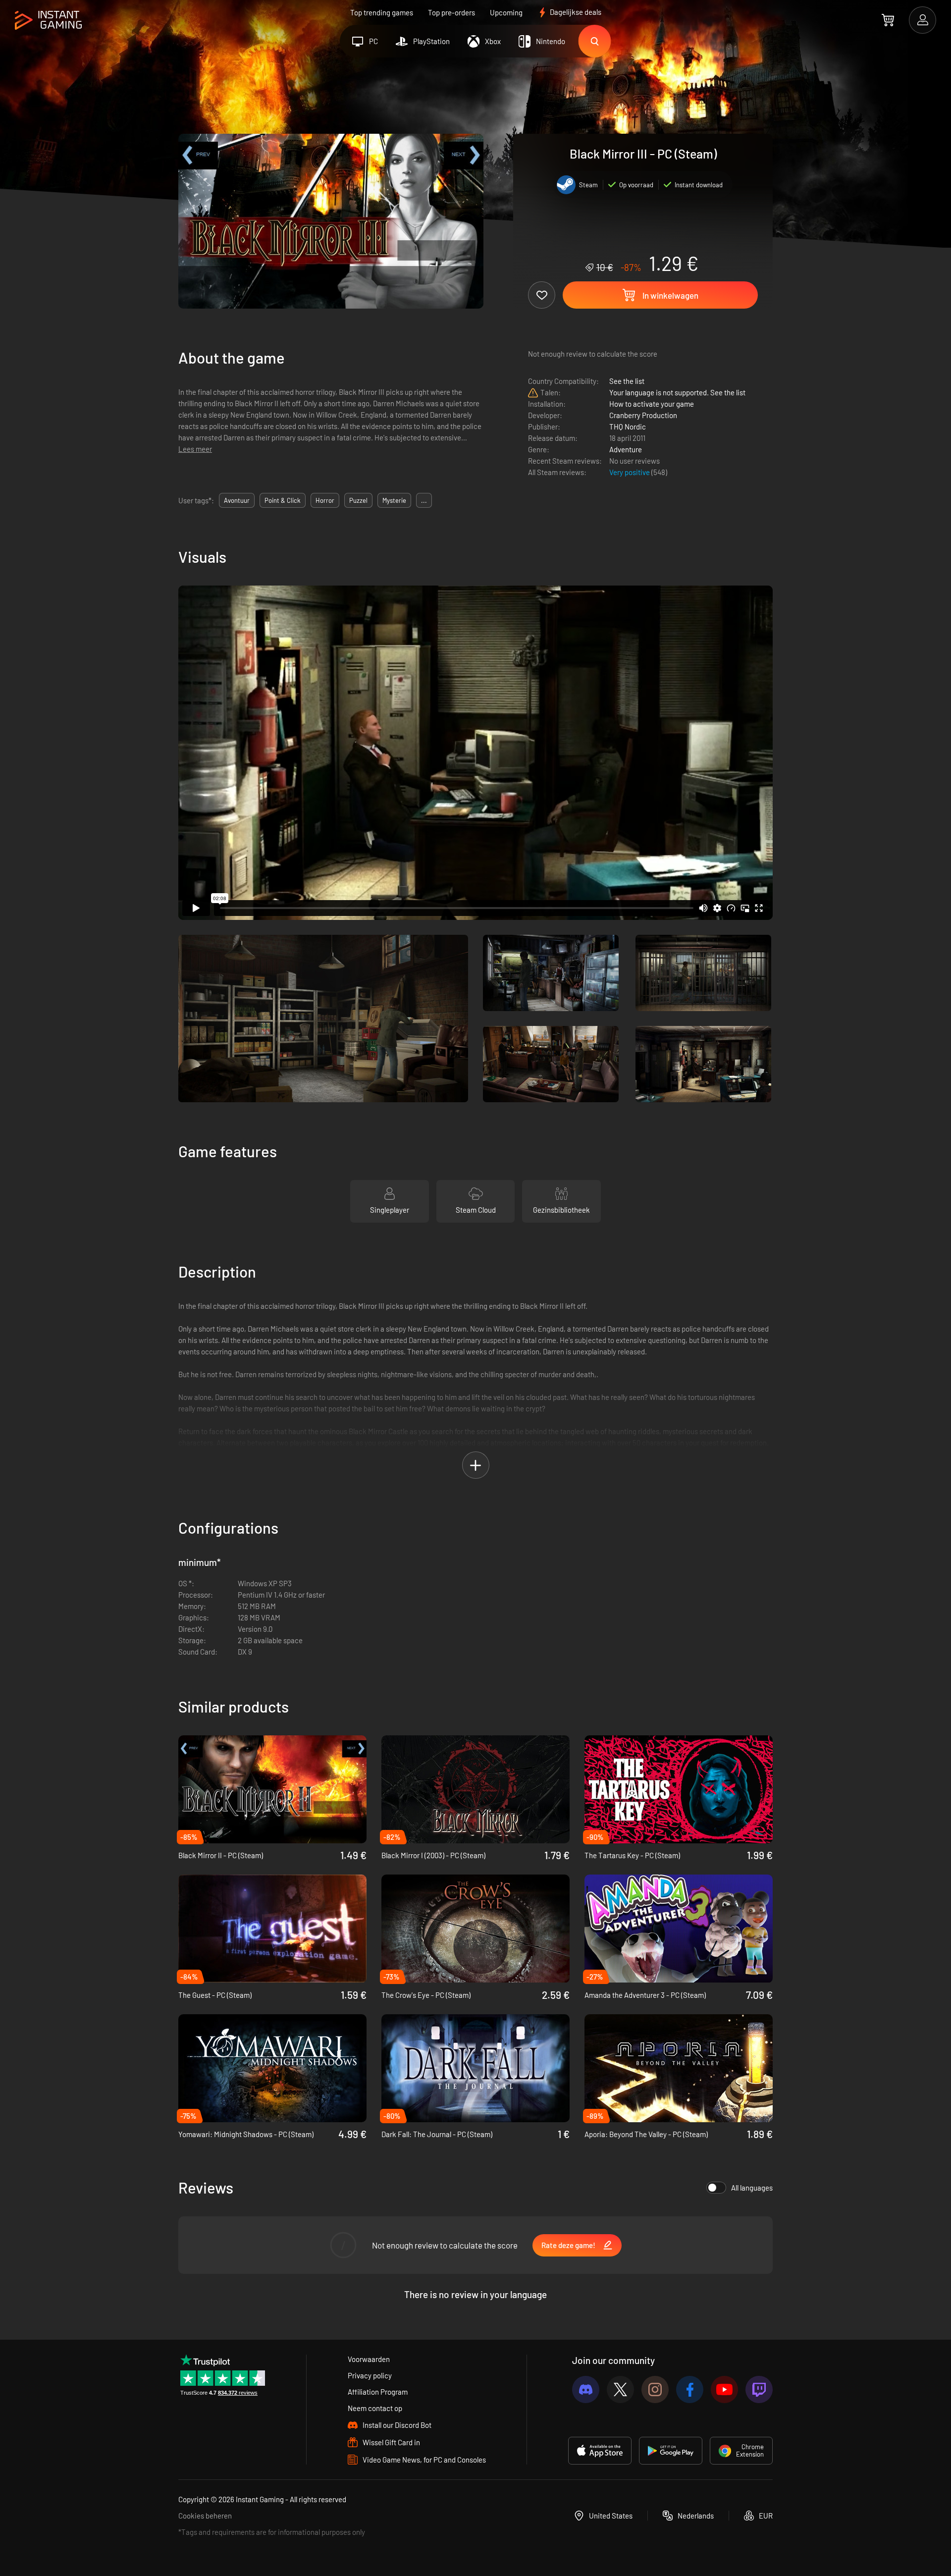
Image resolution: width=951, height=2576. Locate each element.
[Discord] (586, 2389)
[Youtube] (724, 2389)
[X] (620, 2389)
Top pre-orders (451, 12)
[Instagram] (655, 2389)
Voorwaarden (369, 2359)
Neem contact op (375, 2408)
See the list (627, 381)
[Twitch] (759, 2389)
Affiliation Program (378, 2392)
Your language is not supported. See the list (677, 392)
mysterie (394, 500)
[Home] (48, 21)
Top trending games (382, 12)
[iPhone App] (600, 2451)
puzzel (358, 500)
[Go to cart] (888, 20)
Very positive (630, 472)
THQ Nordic (628, 427)
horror (325, 500)
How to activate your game (652, 404)
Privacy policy (370, 2375)
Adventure (626, 449)
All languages (752, 2188)
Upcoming (506, 12)
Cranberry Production (643, 415)
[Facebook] (690, 2389)
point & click (283, 500)
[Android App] (671, 2451)
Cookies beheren (205, 2516)
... (424, 500)
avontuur (237, 500)
